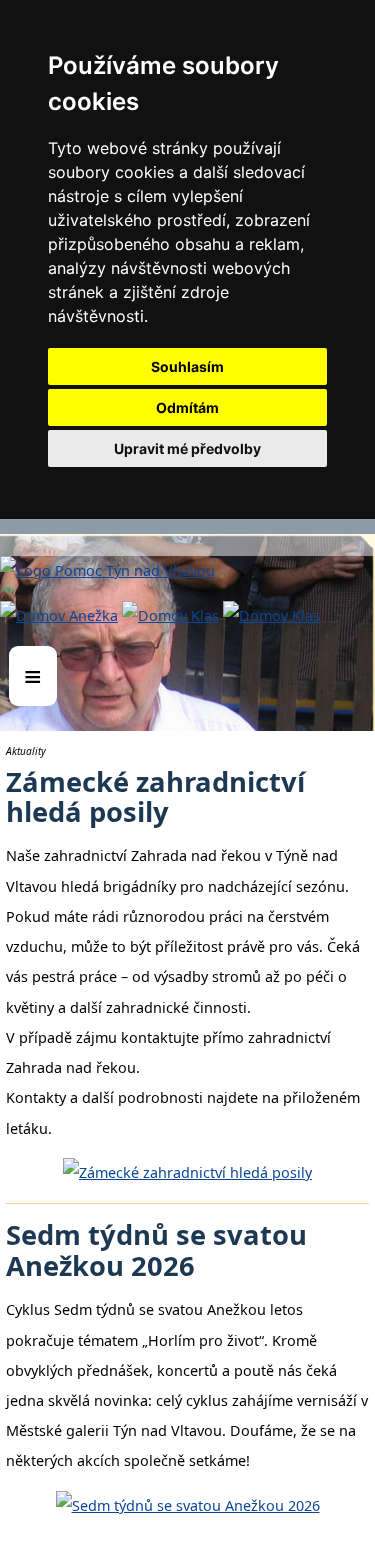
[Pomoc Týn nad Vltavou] (187, 537)
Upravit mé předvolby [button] (187, 448)
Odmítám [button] (187, 407)
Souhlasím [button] (187, 366)
